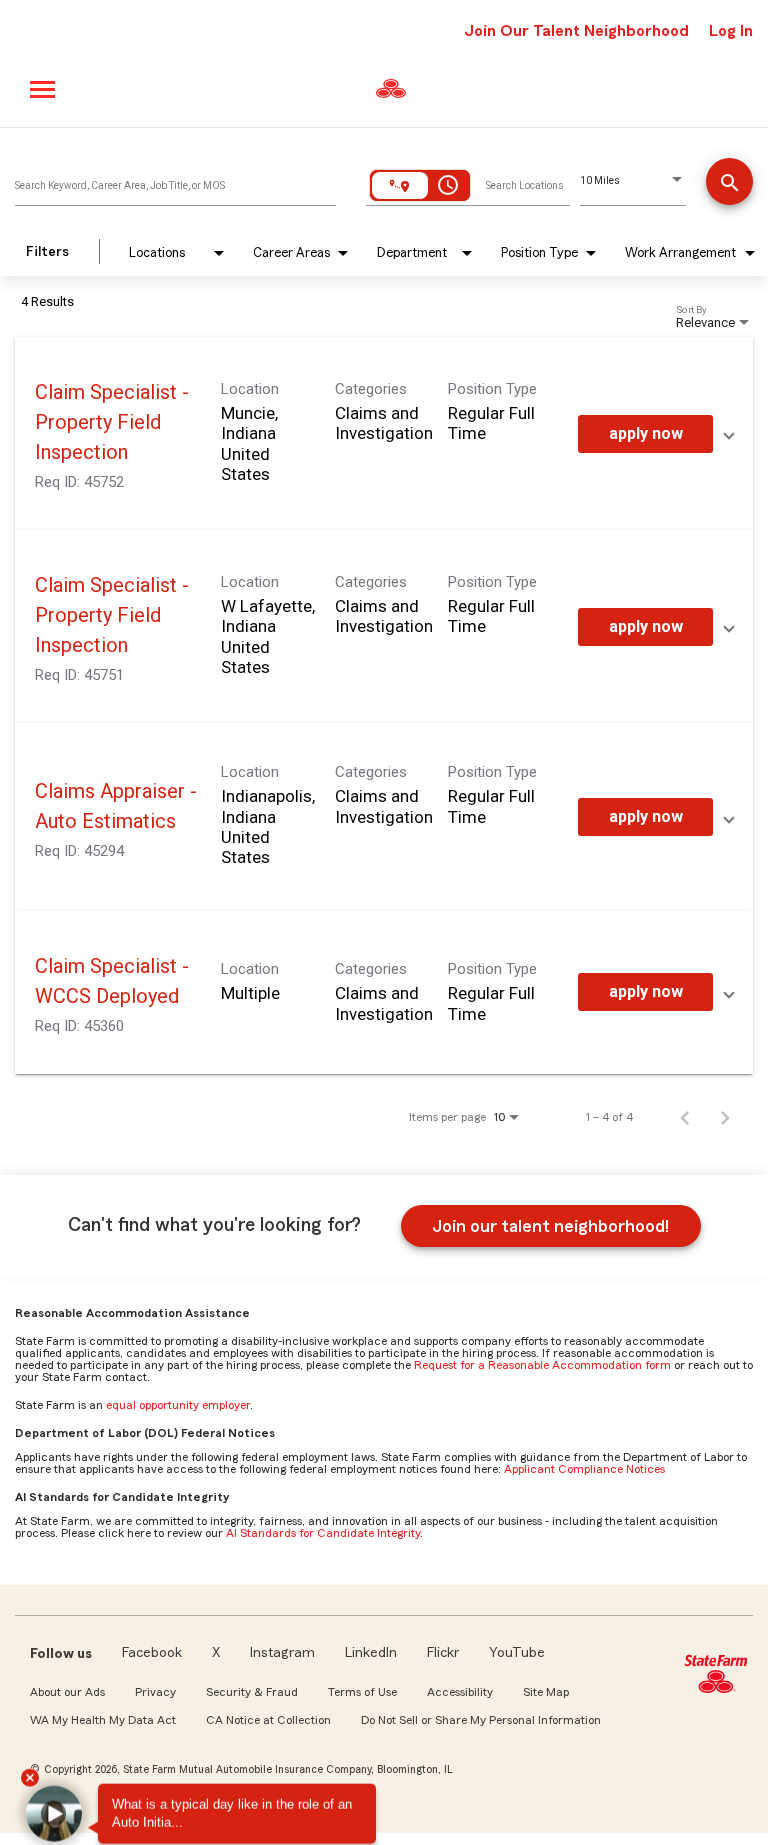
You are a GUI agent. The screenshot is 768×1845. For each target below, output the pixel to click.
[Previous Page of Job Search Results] (685, 1117)
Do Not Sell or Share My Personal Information (481, 1720)
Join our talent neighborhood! (550, 1226)
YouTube (517, 1653)
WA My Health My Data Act (103, 1720)
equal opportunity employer (178, 1405)
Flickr (443, 1653)
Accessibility (460, 1692)
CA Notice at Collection (268, 1720)
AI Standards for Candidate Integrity (323, 1533)
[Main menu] (43, 89)
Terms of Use (362, 1692)
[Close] (38, 1770)
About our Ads (67, 1692)
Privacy (155, 1692)
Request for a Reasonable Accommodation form (542, 1365)
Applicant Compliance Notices (584, 1469)
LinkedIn (371, 1653)
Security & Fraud (252, 1692)
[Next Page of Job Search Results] (725, 1117)
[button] (60, 1804)
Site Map (546, 1692)
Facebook (152, 1653)
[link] (384, 433)
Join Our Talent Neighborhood (576, 31)
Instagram (282, 1653)
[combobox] (175, 181)
